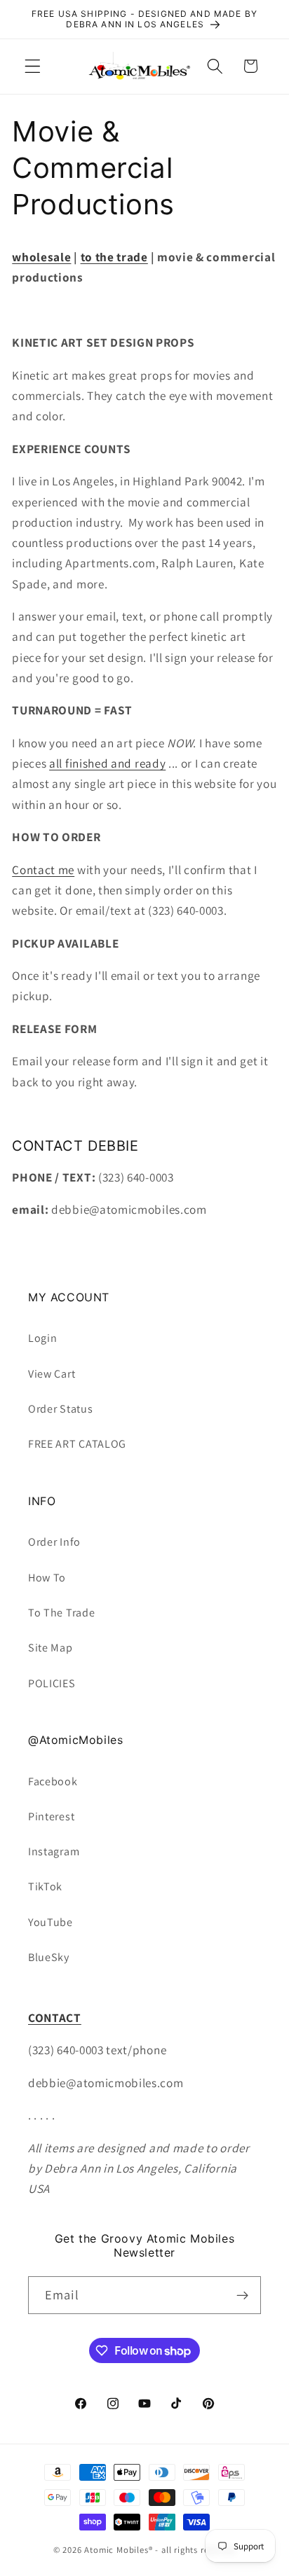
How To (47, 1578)
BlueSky (49, 1957)
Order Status (60, 1409)
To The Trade (61, 1613)
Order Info (54, 1542)
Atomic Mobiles (116, 2550)
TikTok (45, 1886)
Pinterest (51, 1816)
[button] (33, 66)
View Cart (52, 1374)
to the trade (114, 257)
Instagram (54, 1851)
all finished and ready (107, 763)
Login (42, 1338)
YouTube (51, 1922)
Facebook (53, 1781)
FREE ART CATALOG (77, 1444)
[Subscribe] (242, 2295)
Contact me (43, 870)
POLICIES (52, 1683)
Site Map (51, 1648)
